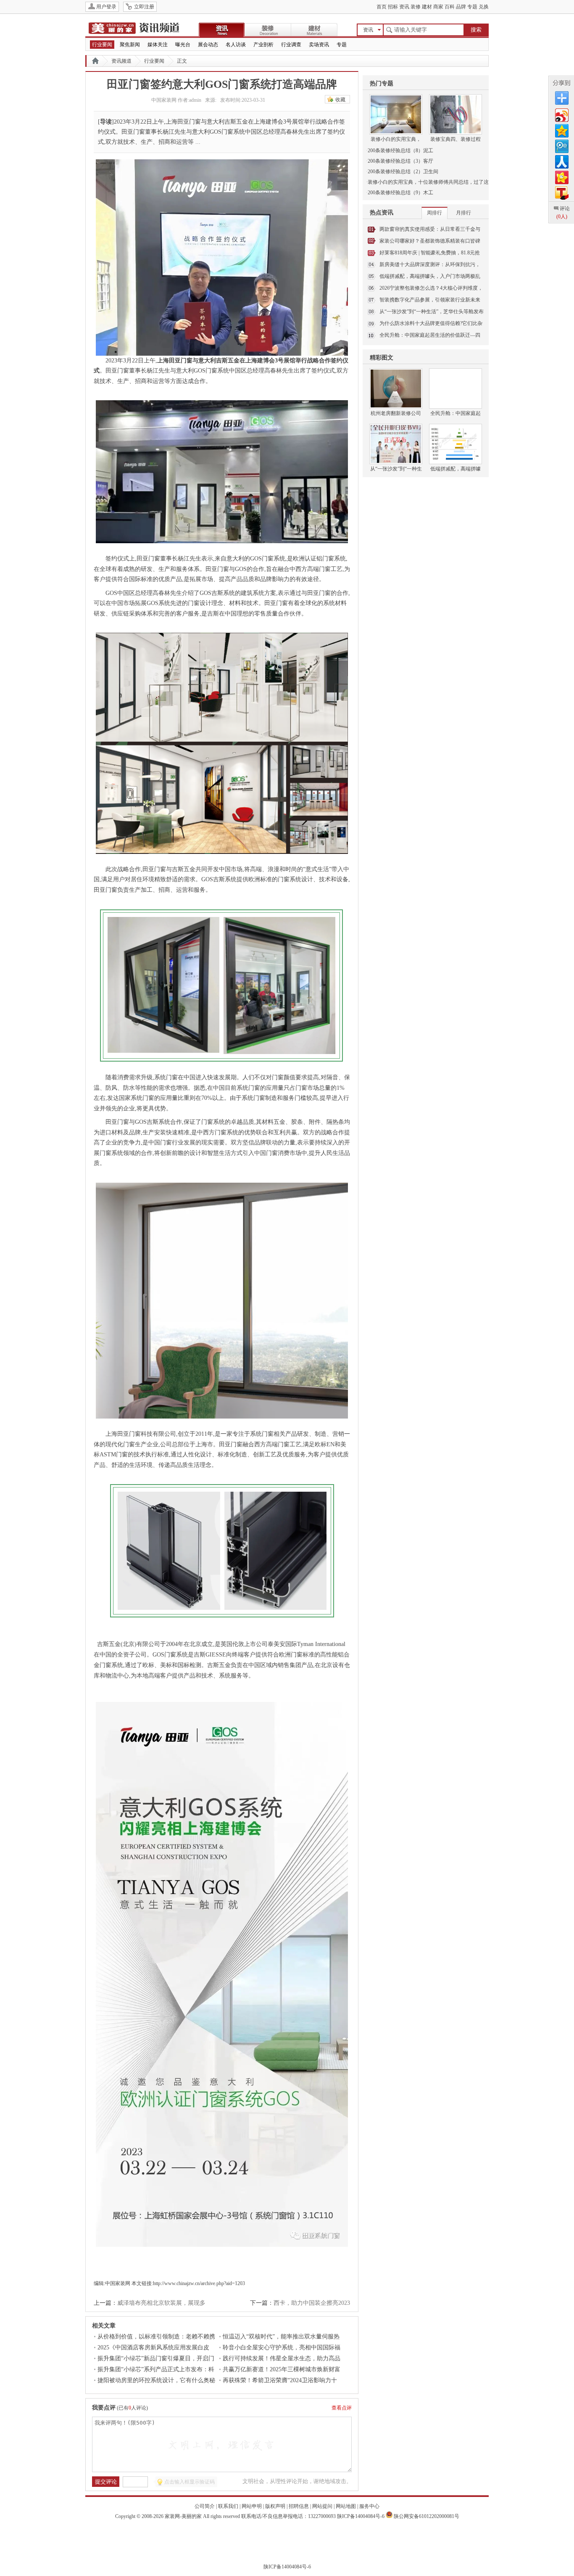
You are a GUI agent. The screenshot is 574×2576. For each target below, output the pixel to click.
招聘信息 (299, 2506)
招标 (393, 7)
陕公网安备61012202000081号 (427, 2516)
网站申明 (252, 2506)
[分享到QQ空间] (561, 130)
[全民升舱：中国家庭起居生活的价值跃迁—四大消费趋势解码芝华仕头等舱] (456, 375)
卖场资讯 (319, 45)
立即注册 (144, 7)
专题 (472, 7)
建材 (427, 7)
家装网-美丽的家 (183, 2516)
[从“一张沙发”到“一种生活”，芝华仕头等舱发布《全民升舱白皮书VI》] (396, 430)
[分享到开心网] (561, 176)
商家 (438, 7)
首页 (382, 7)
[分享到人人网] (561, 161)
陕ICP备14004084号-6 (361, 2516)
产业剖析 (263, 45)
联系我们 (228, 2506)
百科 (450, 7)
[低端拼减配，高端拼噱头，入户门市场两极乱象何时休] (456, 430)
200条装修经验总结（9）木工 (400, 193)
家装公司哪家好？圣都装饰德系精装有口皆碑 (430, 241)
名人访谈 (236, 45)
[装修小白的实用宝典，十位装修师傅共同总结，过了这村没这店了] (396, 100)
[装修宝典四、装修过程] (456, 100)
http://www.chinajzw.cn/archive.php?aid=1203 (199, 2283)
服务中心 (369, 2506)
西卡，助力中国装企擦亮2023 (312, 2303)
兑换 (484, 7)
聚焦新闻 (130, 45)
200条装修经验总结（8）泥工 (400, 151)
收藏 (340, 100)
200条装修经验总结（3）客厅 (400, 161)
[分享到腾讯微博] (561, 145)
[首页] (95, 61)
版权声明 (275, 2506)
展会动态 (208, 45)
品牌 (461, 7)
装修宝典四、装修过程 (456, 139)
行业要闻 (102, 45)
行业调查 (291, 45)
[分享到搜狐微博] (561, 192)
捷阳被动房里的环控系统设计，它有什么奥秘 (156, 2380)
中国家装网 (118, 2283)
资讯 (404, 7)
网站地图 (346, 2506)
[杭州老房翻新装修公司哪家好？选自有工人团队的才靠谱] (396, 375)
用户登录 (106, 7)
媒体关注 (158, 45)
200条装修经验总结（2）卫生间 (403, 172)
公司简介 (205, 2506)
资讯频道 (121, 61)
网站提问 (322, 2506)
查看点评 (342, 2408)
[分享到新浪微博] (561, 114)
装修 (416, 7)
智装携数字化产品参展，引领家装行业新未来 (430, 300)
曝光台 (183, 45)
